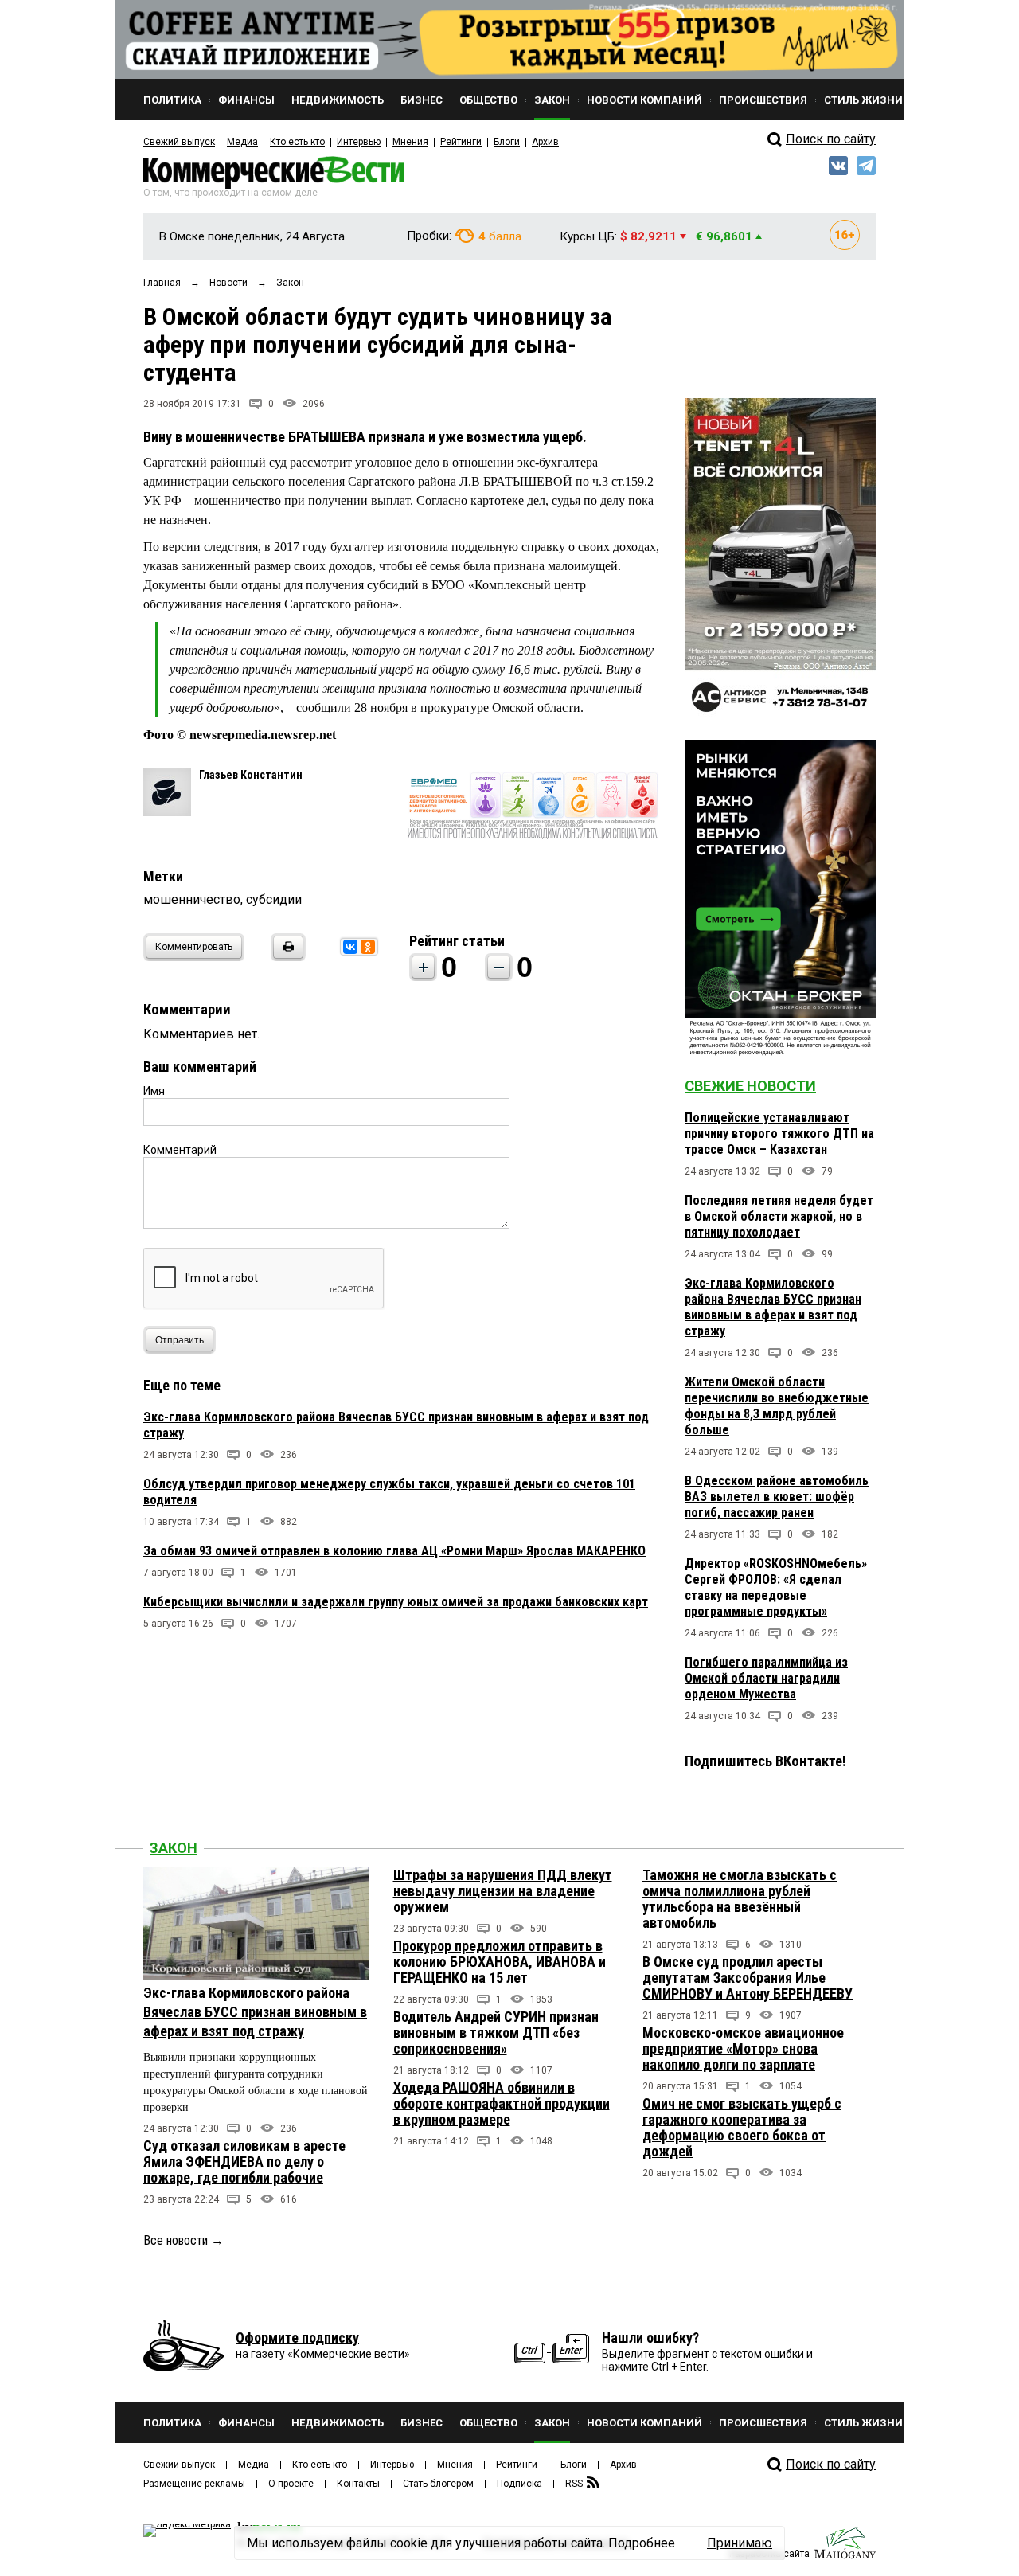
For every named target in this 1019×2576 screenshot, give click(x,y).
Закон (174, 1848)
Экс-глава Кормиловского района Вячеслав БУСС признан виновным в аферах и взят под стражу (773, 1307)
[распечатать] (286, 957)
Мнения (410, 142)
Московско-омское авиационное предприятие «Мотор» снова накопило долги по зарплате (743, 2048)
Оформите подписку (297, 2338)
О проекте (291, 2484)
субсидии (274, 899)
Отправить (180, 1340)
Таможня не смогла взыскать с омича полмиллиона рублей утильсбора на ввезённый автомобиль (740, 1899)
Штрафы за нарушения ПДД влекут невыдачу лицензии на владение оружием (503, 1891)
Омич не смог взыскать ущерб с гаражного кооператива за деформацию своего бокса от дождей (742, 2127)
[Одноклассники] (368, 947)
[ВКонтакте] (350, 947)
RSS (574, 2484)
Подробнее (642, 2543)
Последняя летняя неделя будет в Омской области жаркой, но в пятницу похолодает (779, 1216)
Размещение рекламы (194, 2484)
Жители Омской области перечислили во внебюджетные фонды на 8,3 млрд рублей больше (777, 1406)
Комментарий (180, 1150)
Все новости (176, 2240)
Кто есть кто (297, 142)
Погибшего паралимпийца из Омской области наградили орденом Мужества (766, 1678)
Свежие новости (750, 1086)
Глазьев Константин (251, 775)
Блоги (507, 142)
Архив (545, 142)
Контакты (358, 2484)
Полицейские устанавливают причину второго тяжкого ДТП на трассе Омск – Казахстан (779, 1134)
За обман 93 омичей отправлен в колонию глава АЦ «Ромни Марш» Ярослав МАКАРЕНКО (394, 1551)
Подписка (519, 2484)
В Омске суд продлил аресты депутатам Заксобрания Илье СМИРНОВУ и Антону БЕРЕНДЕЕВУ (748, 1978)
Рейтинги (461, 142)
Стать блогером (438, 2484)
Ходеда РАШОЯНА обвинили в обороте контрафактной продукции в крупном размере (502, 2103)
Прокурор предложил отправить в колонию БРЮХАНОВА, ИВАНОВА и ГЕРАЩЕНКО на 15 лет (500, 1962)
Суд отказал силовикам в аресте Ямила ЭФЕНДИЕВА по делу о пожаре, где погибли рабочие (244, 2162)
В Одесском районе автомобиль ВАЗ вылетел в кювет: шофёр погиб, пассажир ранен (777, 1497)
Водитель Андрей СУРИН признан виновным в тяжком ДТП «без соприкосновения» (496, 2033)
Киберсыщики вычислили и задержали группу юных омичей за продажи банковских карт (396, 1602)
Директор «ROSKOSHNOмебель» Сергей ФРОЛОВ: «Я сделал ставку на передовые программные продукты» (776, 1587)
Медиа (242, 142)
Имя (154, 1091)
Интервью (359, 142)
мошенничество (192, 899)
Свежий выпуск (179, 142)
